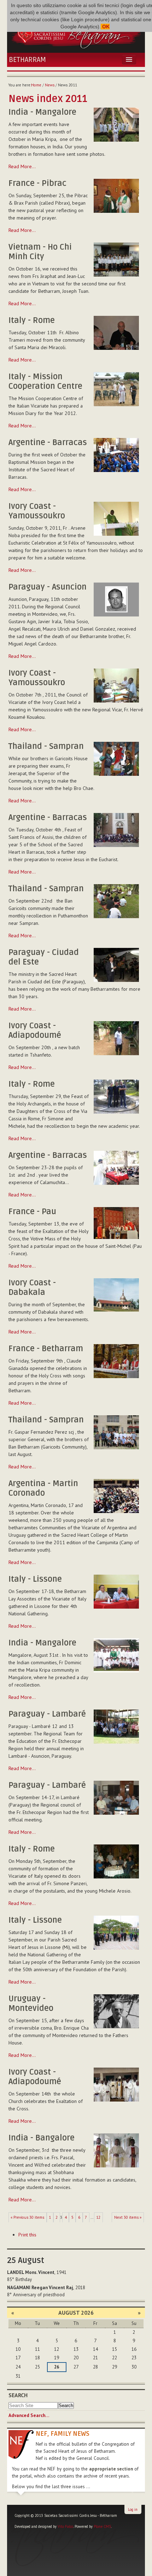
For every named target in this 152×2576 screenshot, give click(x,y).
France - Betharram (46, 1349)
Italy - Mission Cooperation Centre (45, 382)
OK (105, 27)
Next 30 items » (128, 2217)
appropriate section (111, 2469)
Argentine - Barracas (48, 443)
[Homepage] (76, 34)
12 (98, 2217)
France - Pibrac (37, 183)
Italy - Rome (32, 320)
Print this (27, 2235)
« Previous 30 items (27, 2217)
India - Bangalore (42, 2138)
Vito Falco (65, 2526)
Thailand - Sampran (46, 746)
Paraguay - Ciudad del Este (44, 957)
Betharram (27, 60)
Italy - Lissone (35, 1579)
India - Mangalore (42, 112)
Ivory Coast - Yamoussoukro (37, 511)
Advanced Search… (29, 2415)
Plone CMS (102, 2526)
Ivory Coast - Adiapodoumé (35, 1031)
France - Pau (32, 1212)
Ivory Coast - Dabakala (32, 1288)
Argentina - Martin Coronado (43, 1488)
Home (36, 85)
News (50, 85)
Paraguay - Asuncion (48, 587)
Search (18, 2395)
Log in (133, 2509)
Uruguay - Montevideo (31, 2004)
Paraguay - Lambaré (47, 1714)
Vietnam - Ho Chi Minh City (40, 252)
